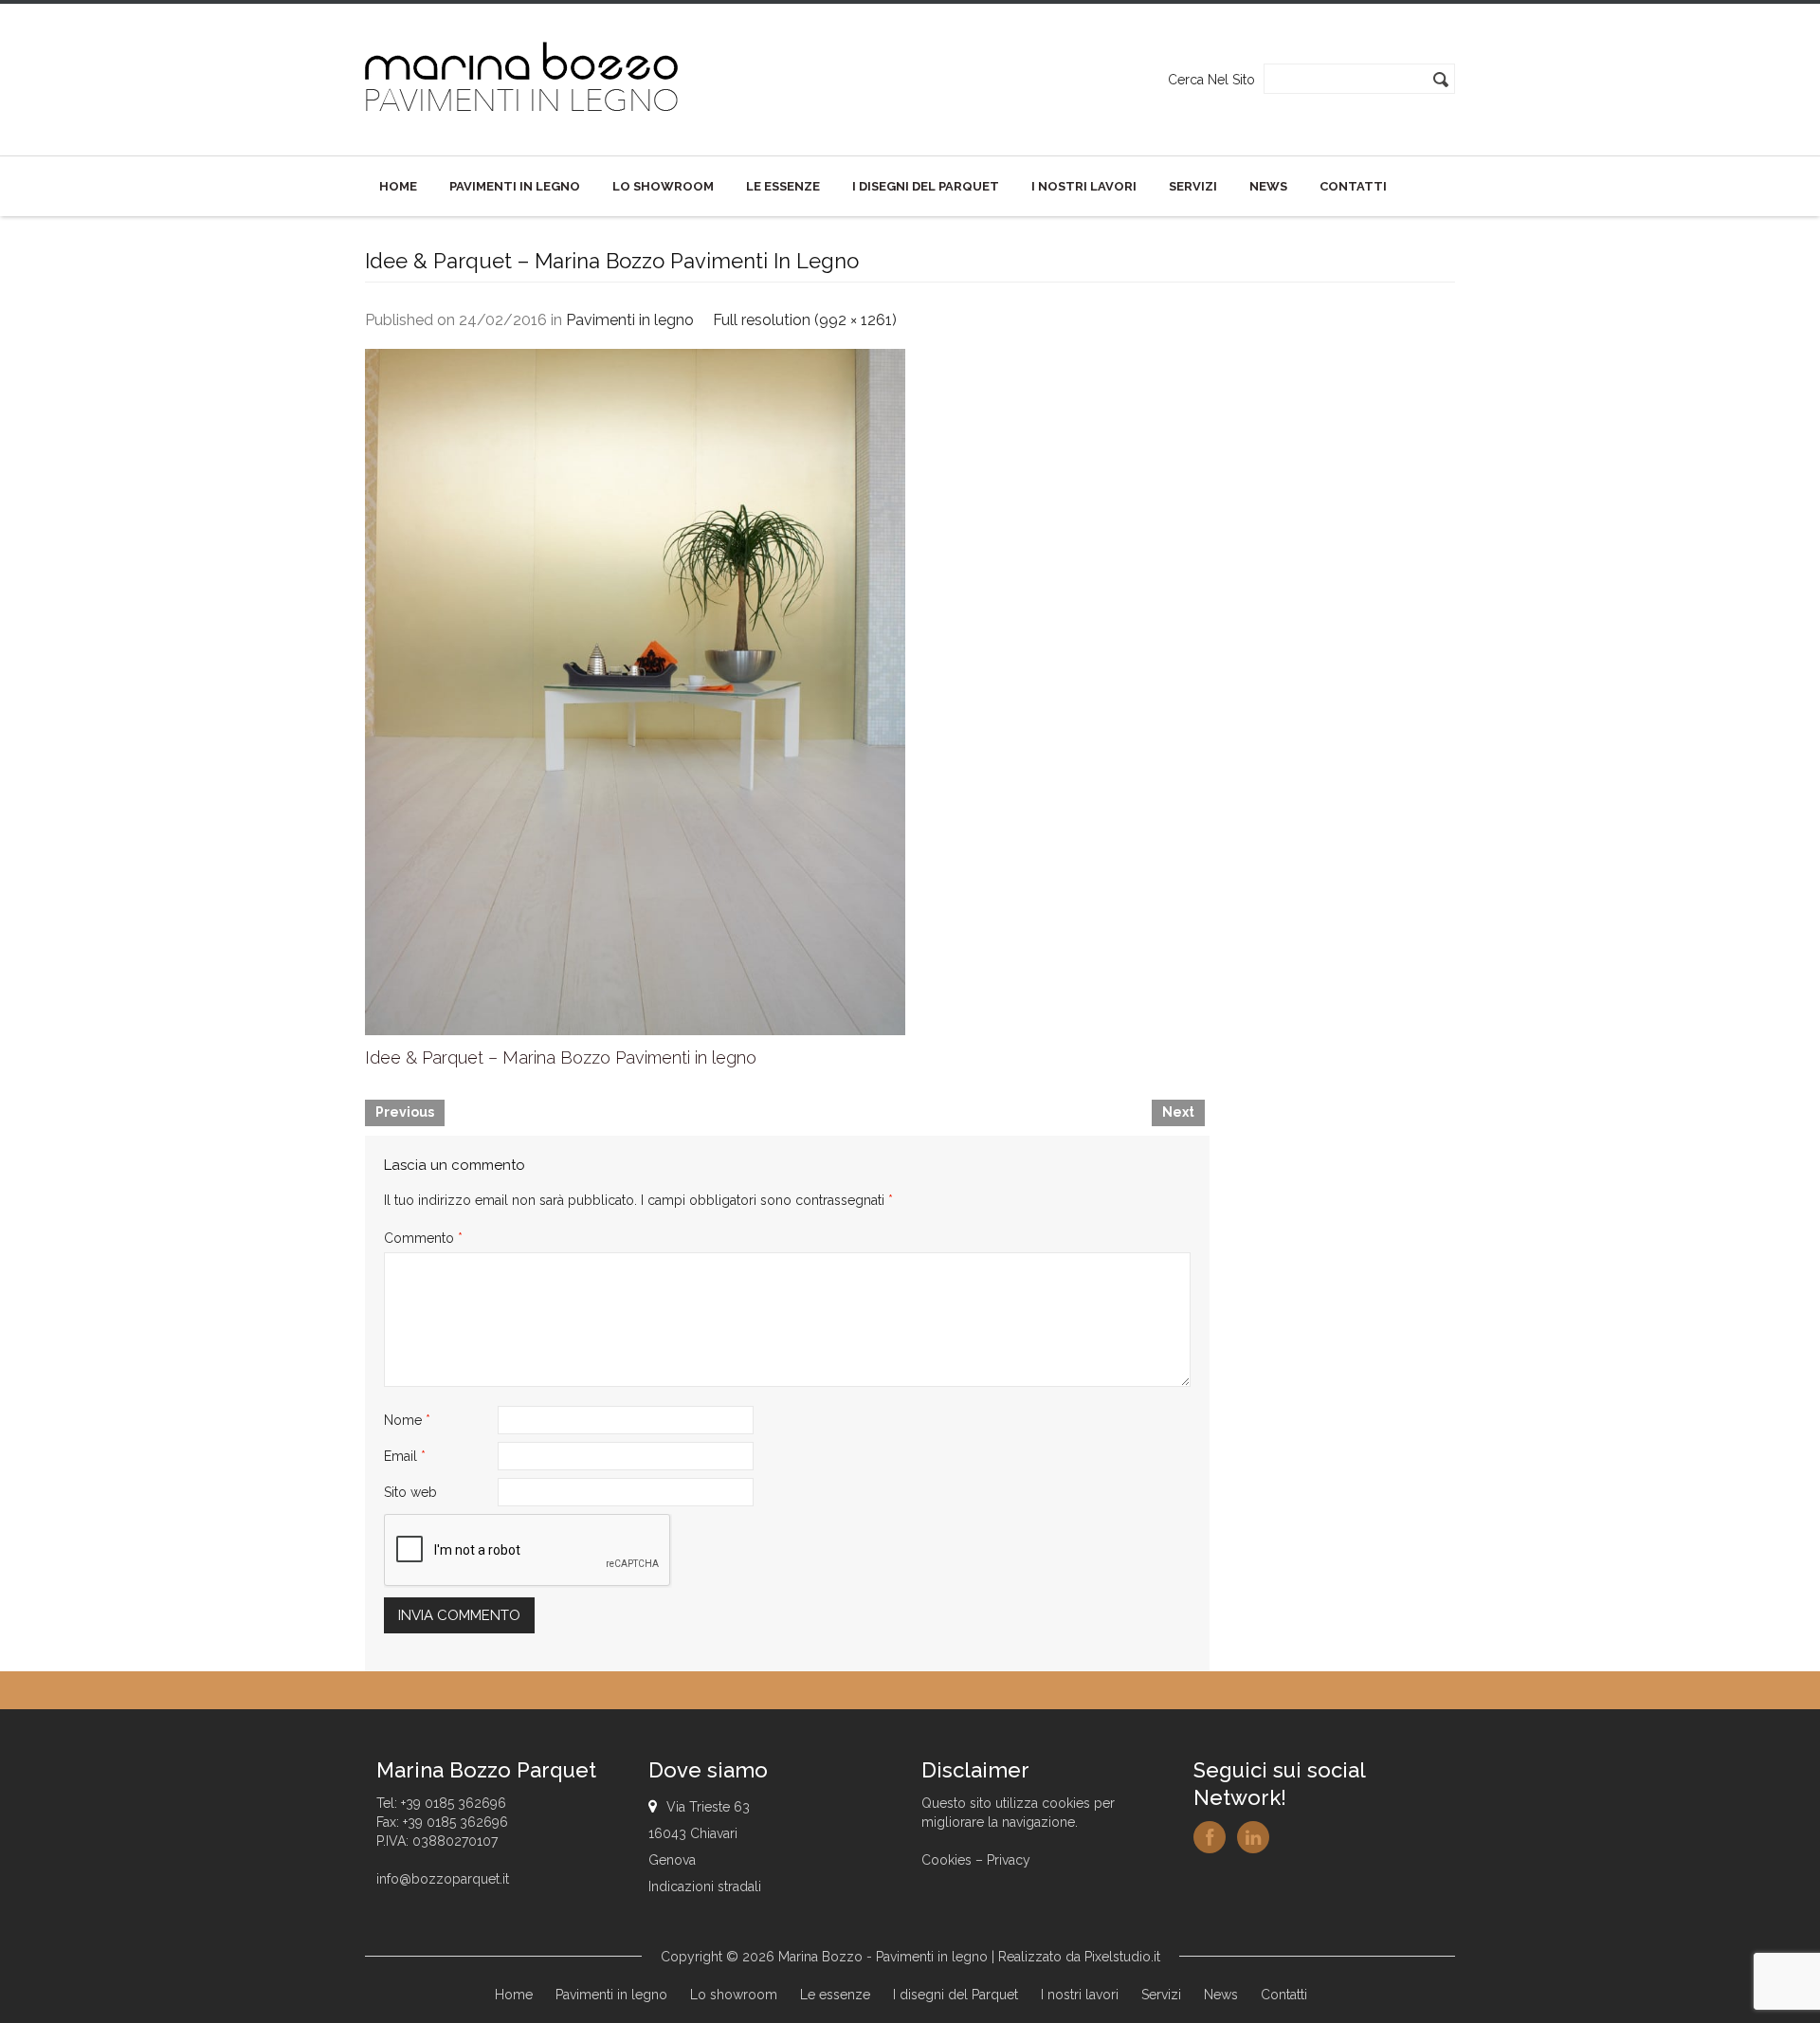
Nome (407, 1420)
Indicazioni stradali (705, 1886)
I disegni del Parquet (926, 186)
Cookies (946, 1860)
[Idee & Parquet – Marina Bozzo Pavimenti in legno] (635, 691)
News (1268, 186)
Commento (423, 1238)
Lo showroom (663, 186)
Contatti (1353, 186)
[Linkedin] (1253, 1837)
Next (1178, 1112)
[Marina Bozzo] (522, 79)
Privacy (1009, 1860)
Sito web (410, 1492)
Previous (405, 1112)
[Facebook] (1210, 1837)
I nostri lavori (1084, 186)
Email (405, 1456)
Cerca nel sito (1211, 80)
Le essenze (783, 186)
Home (398, 186)
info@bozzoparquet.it (443, 1879)
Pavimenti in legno (515, 186)
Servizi (1193, 186)
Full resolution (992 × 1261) (805, 320)
